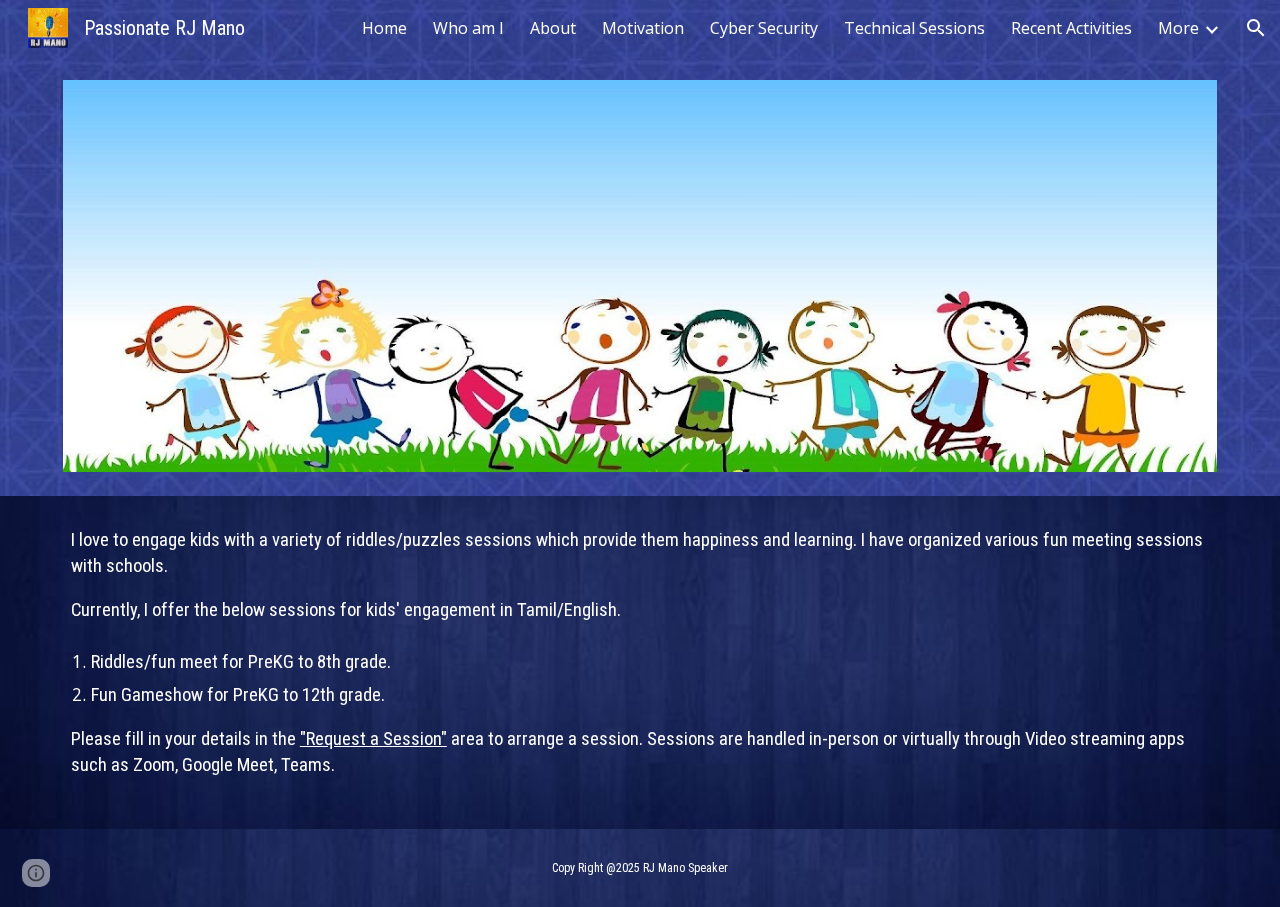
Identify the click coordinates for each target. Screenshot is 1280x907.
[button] (1256, 28)
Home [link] (384, 28)
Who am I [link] (468, 28)
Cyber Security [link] (764, 28)
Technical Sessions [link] (914, 28)
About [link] (553, 28)
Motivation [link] (643, 28)
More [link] (1178, 28)
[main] (640, 662)
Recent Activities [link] (1071, 28)
